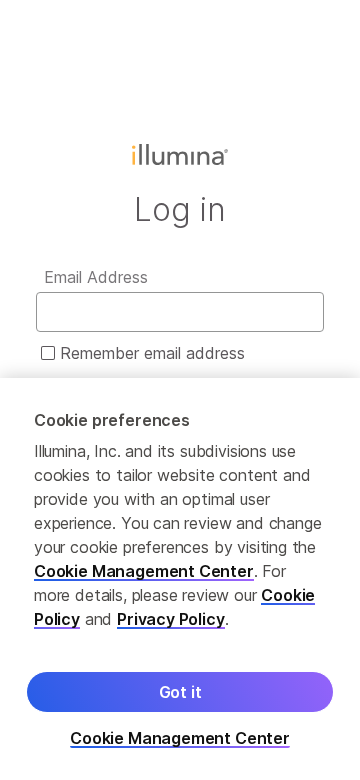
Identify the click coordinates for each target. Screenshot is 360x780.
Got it (180, 692)
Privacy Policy (171, 619)
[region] (180, 579)
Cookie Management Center (144, 571)
